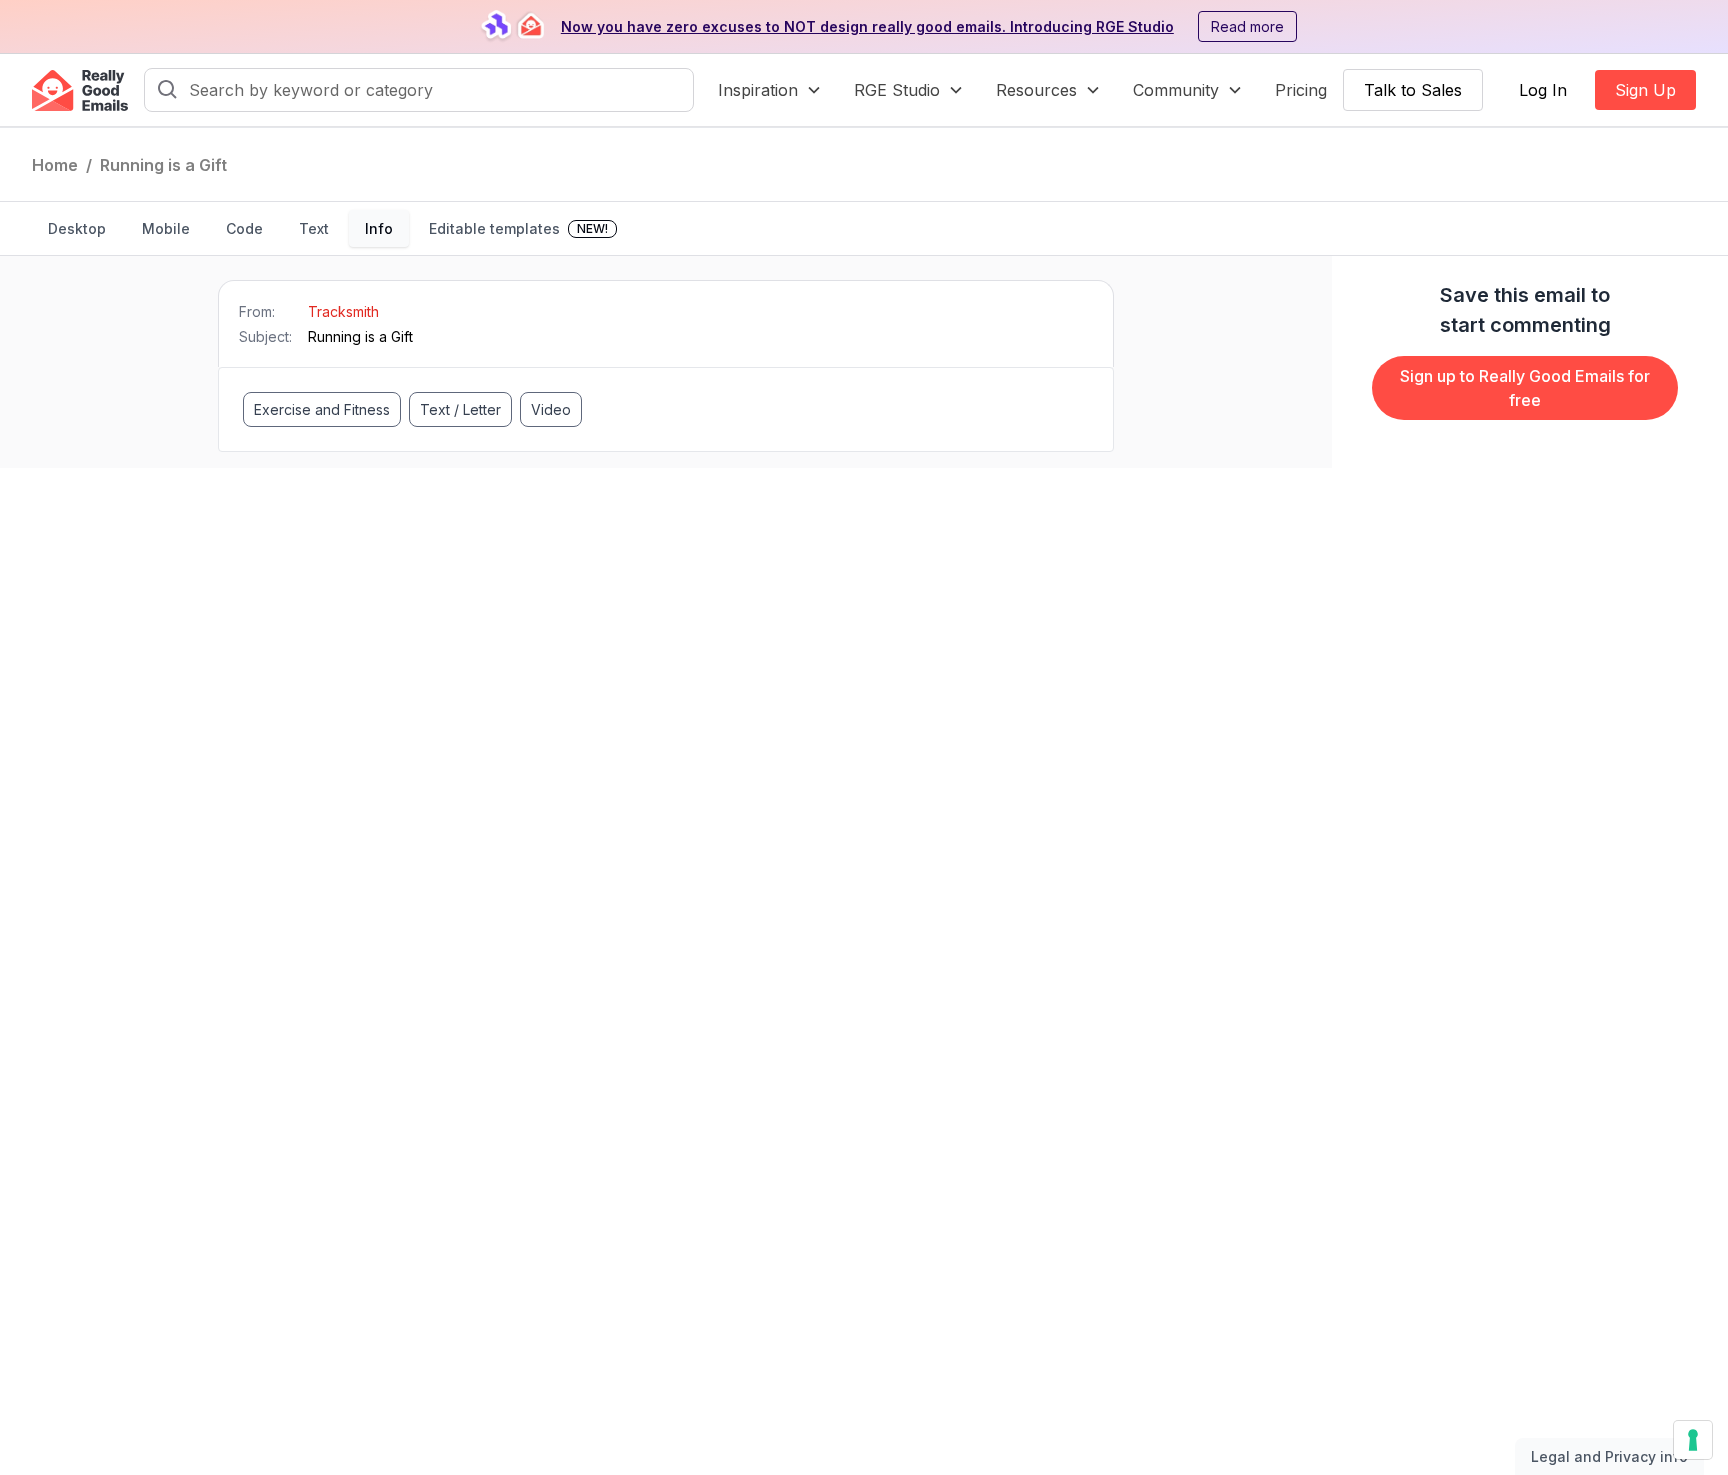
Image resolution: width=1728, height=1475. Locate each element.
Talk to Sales (1413, 90)
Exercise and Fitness (322, 409)
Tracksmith (343, 311)
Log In (1543, 90)
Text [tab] (314, 228)
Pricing (1301, 90)
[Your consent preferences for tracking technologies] (1693, 1440)
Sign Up (1645, 90)
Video (551, 409)
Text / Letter (460, 409)
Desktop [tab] (77, 228)
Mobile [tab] (166, 228)
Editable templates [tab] (518, 228)
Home (55, 165)
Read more (1247, 26)
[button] (770, 90)
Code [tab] (244, 228)
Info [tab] (379, 228)
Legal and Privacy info (1609, 1456)
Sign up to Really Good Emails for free (1525, 388)
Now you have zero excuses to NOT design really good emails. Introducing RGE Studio (867, 26)
